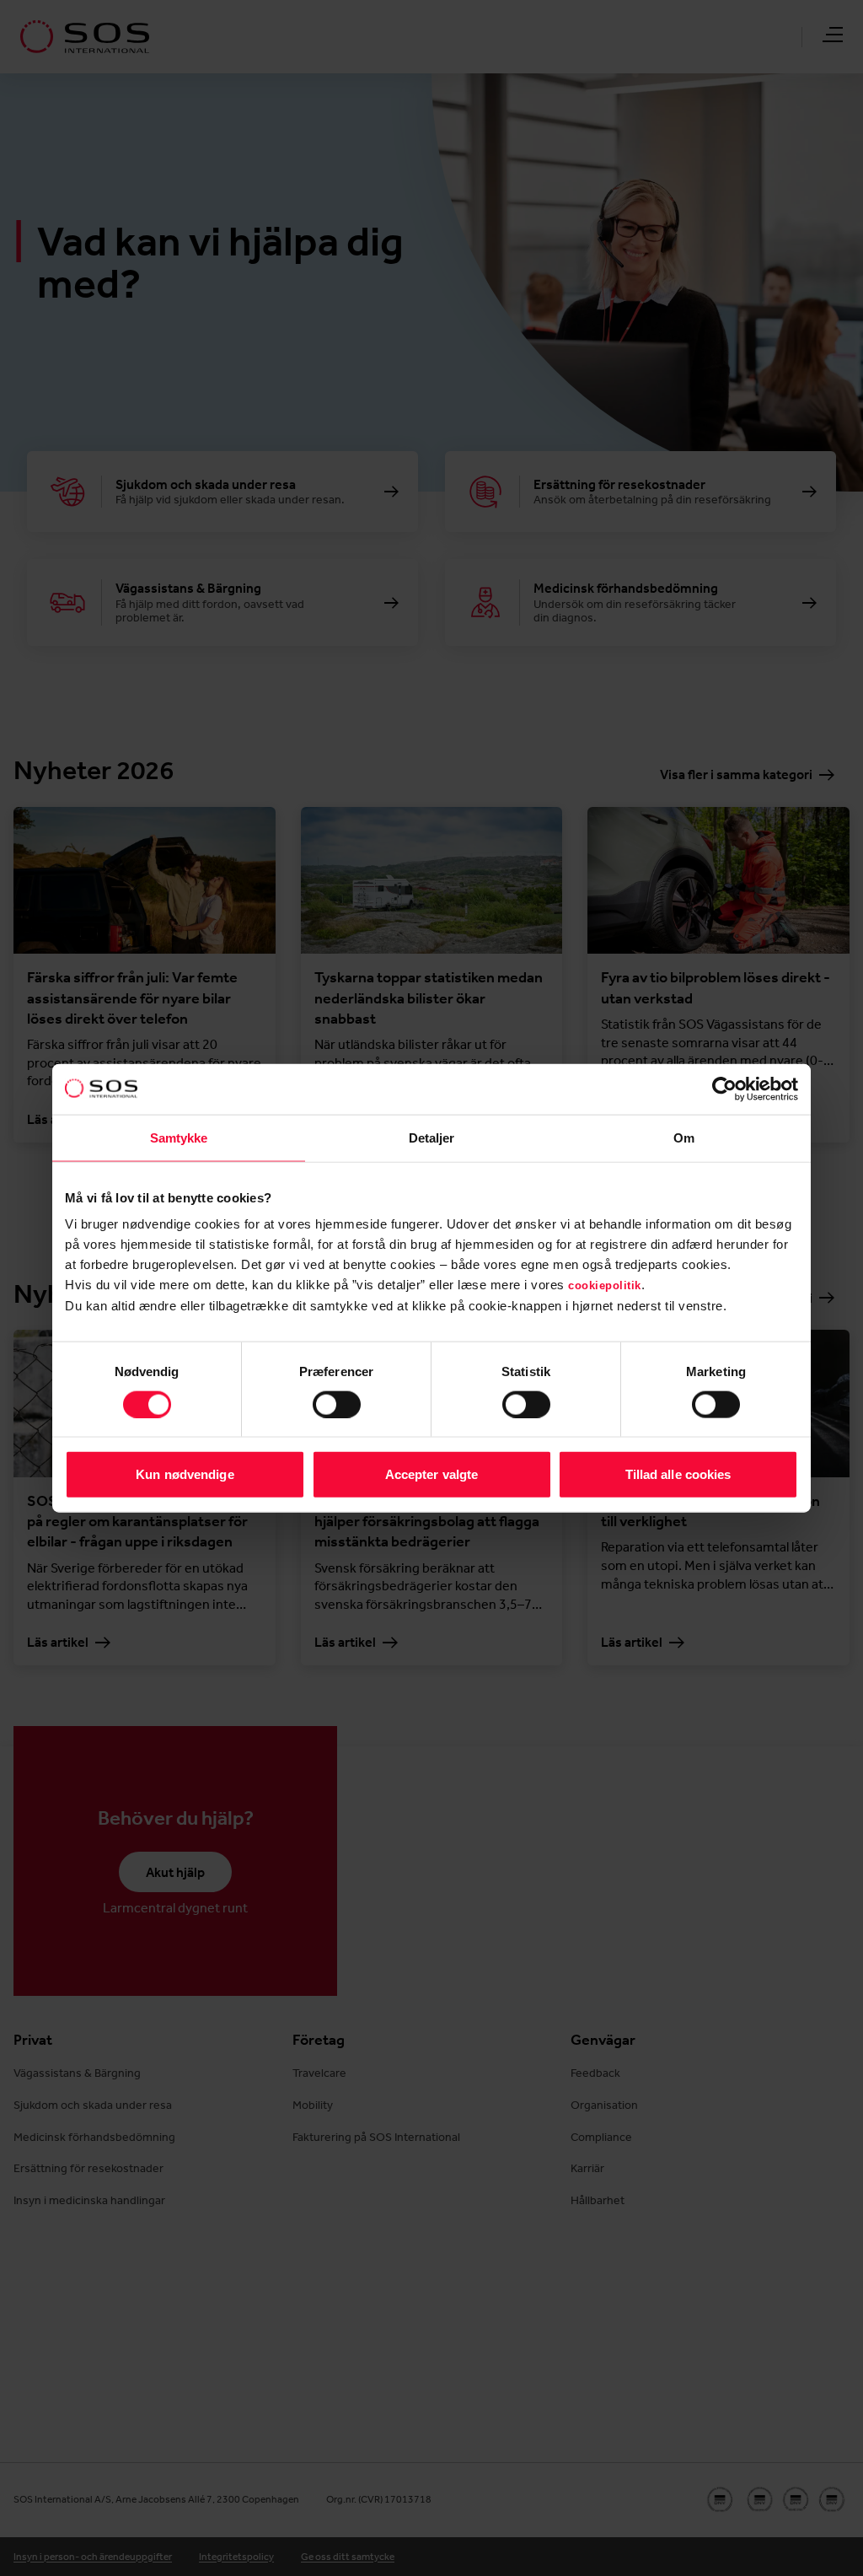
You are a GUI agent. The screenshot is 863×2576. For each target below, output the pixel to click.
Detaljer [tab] (432, 1137)
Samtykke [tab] (179, 1137)
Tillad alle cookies (678, 1474)
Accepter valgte (432, 1474)
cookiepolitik (605, 1285)
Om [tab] (684, 1137)
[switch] (337, 1404)
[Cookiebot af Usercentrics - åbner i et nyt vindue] (724, 1089)
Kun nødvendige (185, 1474)
